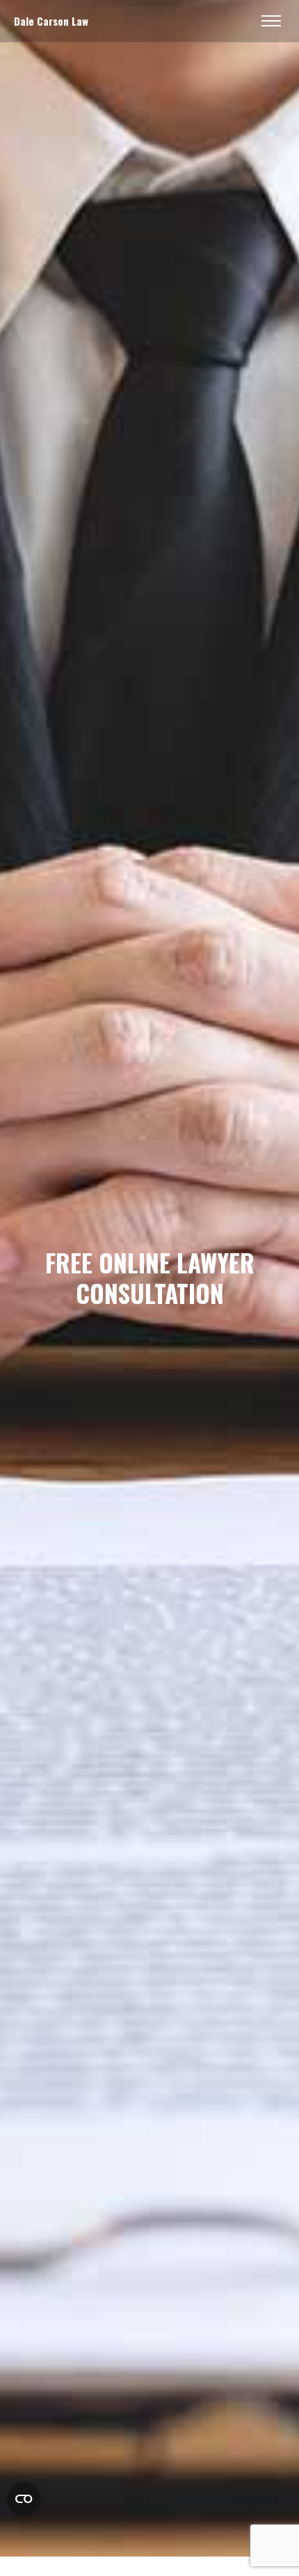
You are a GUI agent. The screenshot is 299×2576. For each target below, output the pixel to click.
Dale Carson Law (51, 21)
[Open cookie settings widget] (24, 2499)
